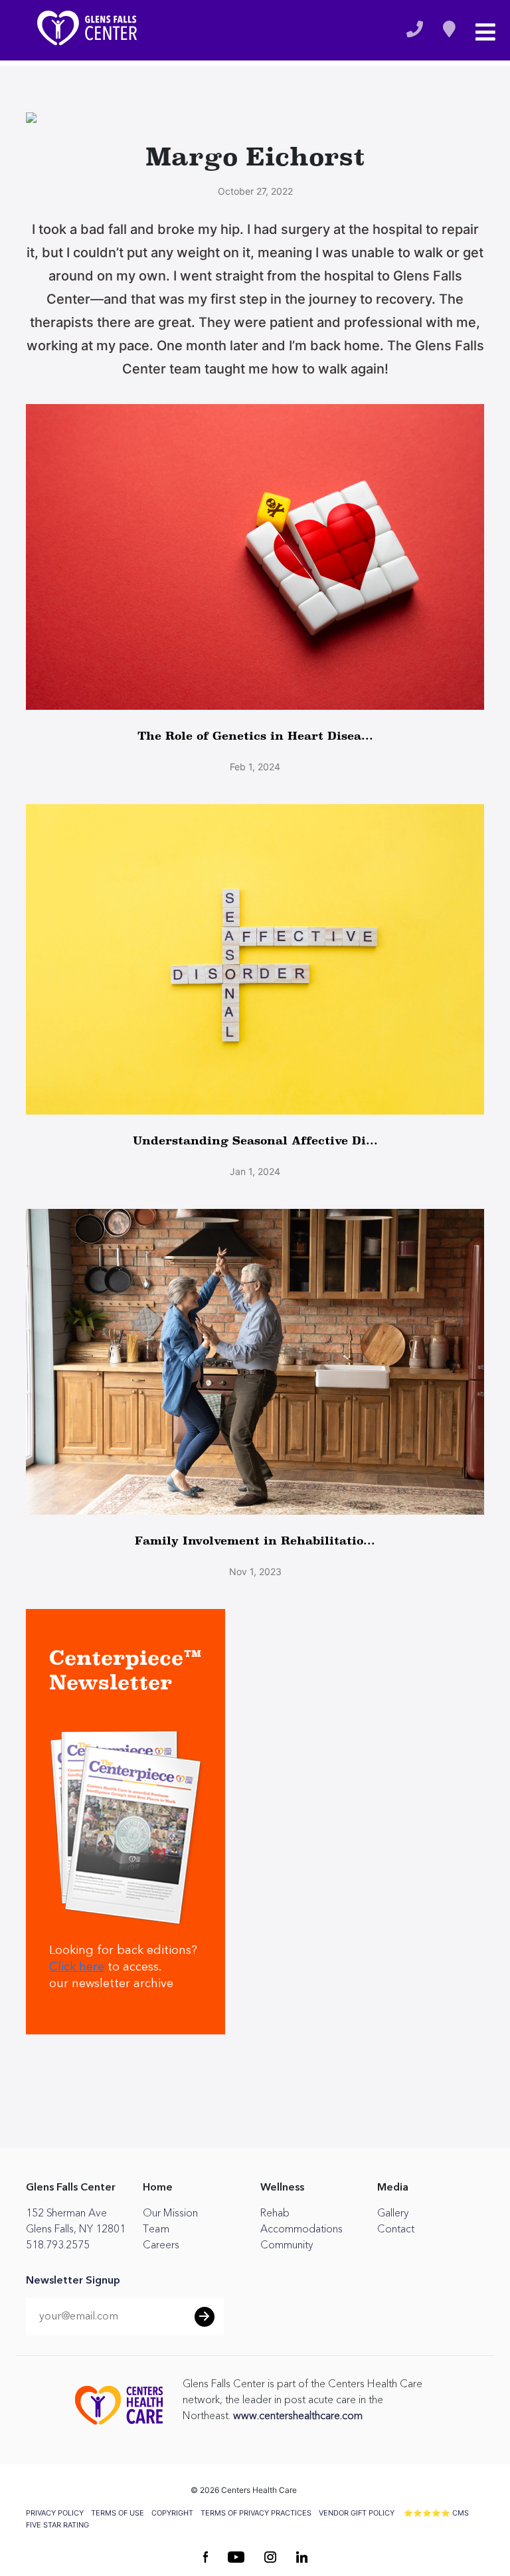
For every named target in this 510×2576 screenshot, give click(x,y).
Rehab (275, 2213)
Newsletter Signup (73, 2281)
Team (156, 2229)
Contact (396, 2229)
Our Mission (170, 2213)
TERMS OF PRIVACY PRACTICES (256, 2513)
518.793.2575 (58, 2245)
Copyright (172, 2513)
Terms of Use (118, 2513)
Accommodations (301, 2229)
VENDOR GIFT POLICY (357, 2513)
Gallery (393, 2213)
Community (287, 2245)
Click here (77, 1967)
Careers (161, 2245)
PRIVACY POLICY (55, 2513)
